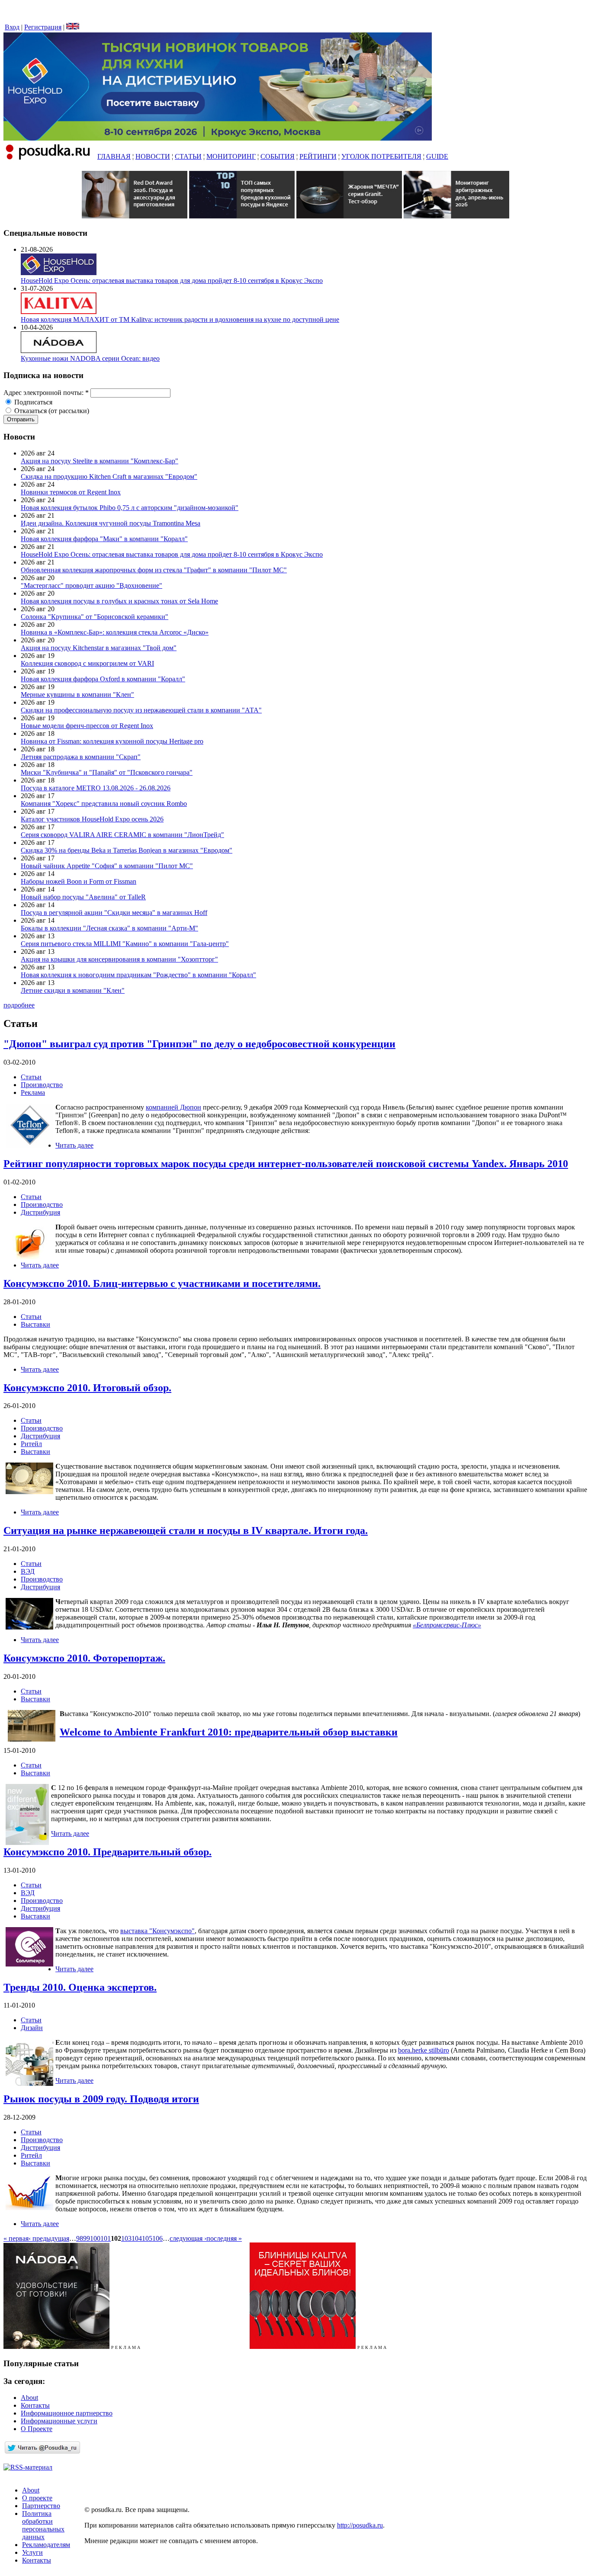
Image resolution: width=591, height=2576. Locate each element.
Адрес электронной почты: (46, 393)
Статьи (31, 1077)
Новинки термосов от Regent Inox (71, 492)
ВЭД (28, 1571)
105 (147, 2238)
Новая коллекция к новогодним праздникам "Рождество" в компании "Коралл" (138, 975)
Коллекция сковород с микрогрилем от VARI (87, 663)
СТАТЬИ (188, 156)
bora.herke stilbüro (424, 2050)
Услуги (32, 2552)
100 (95, 2238)
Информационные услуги (59, 2421)
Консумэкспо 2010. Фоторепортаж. (84, 1658)
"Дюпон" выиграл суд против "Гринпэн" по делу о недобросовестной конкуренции (199, 1044)
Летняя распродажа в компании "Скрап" (81, 757)
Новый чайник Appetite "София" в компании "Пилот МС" (107, 866)
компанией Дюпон (173, 1107)
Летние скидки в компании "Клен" (73, 990)
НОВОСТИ (153, 156)
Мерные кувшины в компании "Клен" (77, 695)
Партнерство (41, 2506)
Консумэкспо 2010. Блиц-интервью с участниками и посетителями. (162, 1283)
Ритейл (31, 1444)
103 (126, 2238)
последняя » (224, 2238)
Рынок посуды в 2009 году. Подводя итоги (101, 2099)
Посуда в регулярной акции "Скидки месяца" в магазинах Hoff (114, 913)
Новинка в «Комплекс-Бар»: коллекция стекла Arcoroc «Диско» (115, 632)
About (29, 2398)
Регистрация (43, 27)
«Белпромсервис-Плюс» (447, 1625)
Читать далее (74, 1145)
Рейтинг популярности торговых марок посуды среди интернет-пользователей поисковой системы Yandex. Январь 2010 (286, 1164)
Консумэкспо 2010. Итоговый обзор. (87, 1388)
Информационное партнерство (67, 2413)
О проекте (37, 2498)
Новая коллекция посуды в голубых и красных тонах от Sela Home (119, 601)
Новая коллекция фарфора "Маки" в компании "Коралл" (104, 539)
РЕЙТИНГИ (318, 156)
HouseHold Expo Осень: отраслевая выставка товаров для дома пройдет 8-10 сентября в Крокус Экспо (172, 281)
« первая (16, 2238)
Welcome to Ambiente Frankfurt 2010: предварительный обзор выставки (229, 1732)
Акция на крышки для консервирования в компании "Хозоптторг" (119, 959)
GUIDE (437, 156)
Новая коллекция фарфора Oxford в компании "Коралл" (103, 679)
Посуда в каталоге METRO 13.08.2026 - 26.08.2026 (96, 788)
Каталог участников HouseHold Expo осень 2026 (92, 819)
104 (137, 2238)
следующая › (188, 2238)
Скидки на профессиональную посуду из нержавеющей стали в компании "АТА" (141, 710)
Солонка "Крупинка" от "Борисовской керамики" (95, 617)
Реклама (33, 1092)
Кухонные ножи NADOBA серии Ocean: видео (90, 358)
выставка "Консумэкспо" (157, 1931)
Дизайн (32, 2028)
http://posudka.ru (360, 2525)
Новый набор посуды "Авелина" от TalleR (83, 897)
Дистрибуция (40, 1212)
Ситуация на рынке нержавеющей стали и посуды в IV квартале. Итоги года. (186, 1530)
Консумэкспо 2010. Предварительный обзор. (108, 1852)
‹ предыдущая (49, 2238)
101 (106, 2238)
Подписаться (32, 402)
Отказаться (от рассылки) (51, 411)
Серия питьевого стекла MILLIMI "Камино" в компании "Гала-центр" (125, 944)
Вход (12, 27)
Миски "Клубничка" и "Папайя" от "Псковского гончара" (107, 772)
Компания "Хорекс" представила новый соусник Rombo (104, 804)
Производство (42, 1085)
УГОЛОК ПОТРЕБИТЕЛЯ (381, 156)
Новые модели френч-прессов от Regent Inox (87, 726)
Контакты (35, 2405)
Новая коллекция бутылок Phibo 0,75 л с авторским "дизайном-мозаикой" (130, 508)
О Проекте (37, 2429)
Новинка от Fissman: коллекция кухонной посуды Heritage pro (112, 741)
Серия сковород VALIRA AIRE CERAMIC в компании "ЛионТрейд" (122, 835)
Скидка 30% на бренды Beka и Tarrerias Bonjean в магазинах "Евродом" (127, 850)
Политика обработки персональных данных (43, 2525)
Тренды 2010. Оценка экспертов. (80, 1987)
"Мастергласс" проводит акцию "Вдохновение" (92, 585)
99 (87, 2238)
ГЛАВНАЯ (114, 156)
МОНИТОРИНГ (231, 156)
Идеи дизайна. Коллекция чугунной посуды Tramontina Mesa (111, 523)
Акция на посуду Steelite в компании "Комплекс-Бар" (100, 461)
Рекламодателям (46, 2545)
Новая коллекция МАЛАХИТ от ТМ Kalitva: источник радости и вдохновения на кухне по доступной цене (180, 319)
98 (80, 2238)
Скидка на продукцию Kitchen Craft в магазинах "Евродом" (109, 476)
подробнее (19, 1005)
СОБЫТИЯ (278, 156)
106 (157, 2238)
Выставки (35, 1324)
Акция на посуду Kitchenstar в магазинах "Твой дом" (99, 648)
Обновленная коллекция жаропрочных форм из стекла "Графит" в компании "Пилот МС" (154, 570)
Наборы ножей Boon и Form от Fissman (79, 881)
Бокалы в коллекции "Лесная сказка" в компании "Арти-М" (109, 928)
